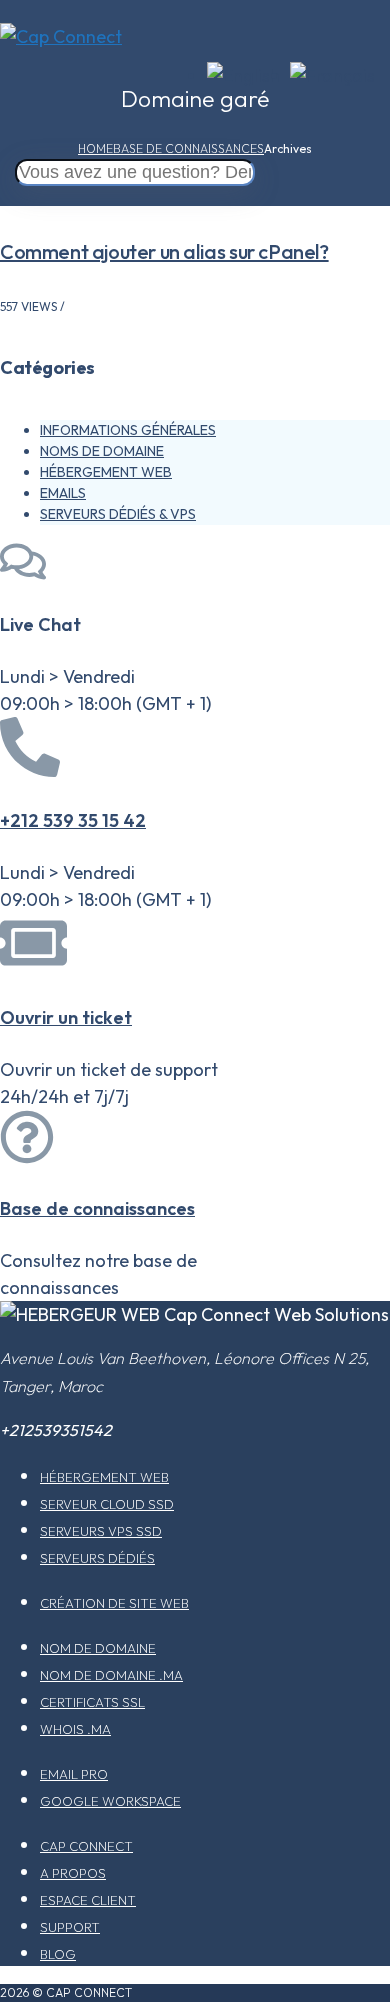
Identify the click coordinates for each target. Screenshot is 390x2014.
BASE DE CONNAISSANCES (188, 148)
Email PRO (74, 1774)
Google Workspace (110, 1801)
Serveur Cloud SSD (107, 1504)
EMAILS (63, 493)
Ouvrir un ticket (66, 1017)
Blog (58, 1954)
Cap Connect (86, 1846)
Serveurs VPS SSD (101, 1531)
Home (95, 148)
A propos (73, 1873)
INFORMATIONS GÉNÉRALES (128, 430)
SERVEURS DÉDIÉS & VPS (118, 514)
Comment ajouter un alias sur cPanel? (164, 251)
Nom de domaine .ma (111, 1675)
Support (70, 1927)
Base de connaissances (97, 1208)
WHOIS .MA (75, 1729)
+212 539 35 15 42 (73, 820)
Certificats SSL (92, 1702)
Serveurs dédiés (97, 1558)
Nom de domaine (98, 1648)
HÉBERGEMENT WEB (106, 472)
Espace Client (88, 1900)
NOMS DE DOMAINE (102, 451)
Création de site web (114, 1603)
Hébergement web (104, 1477)
